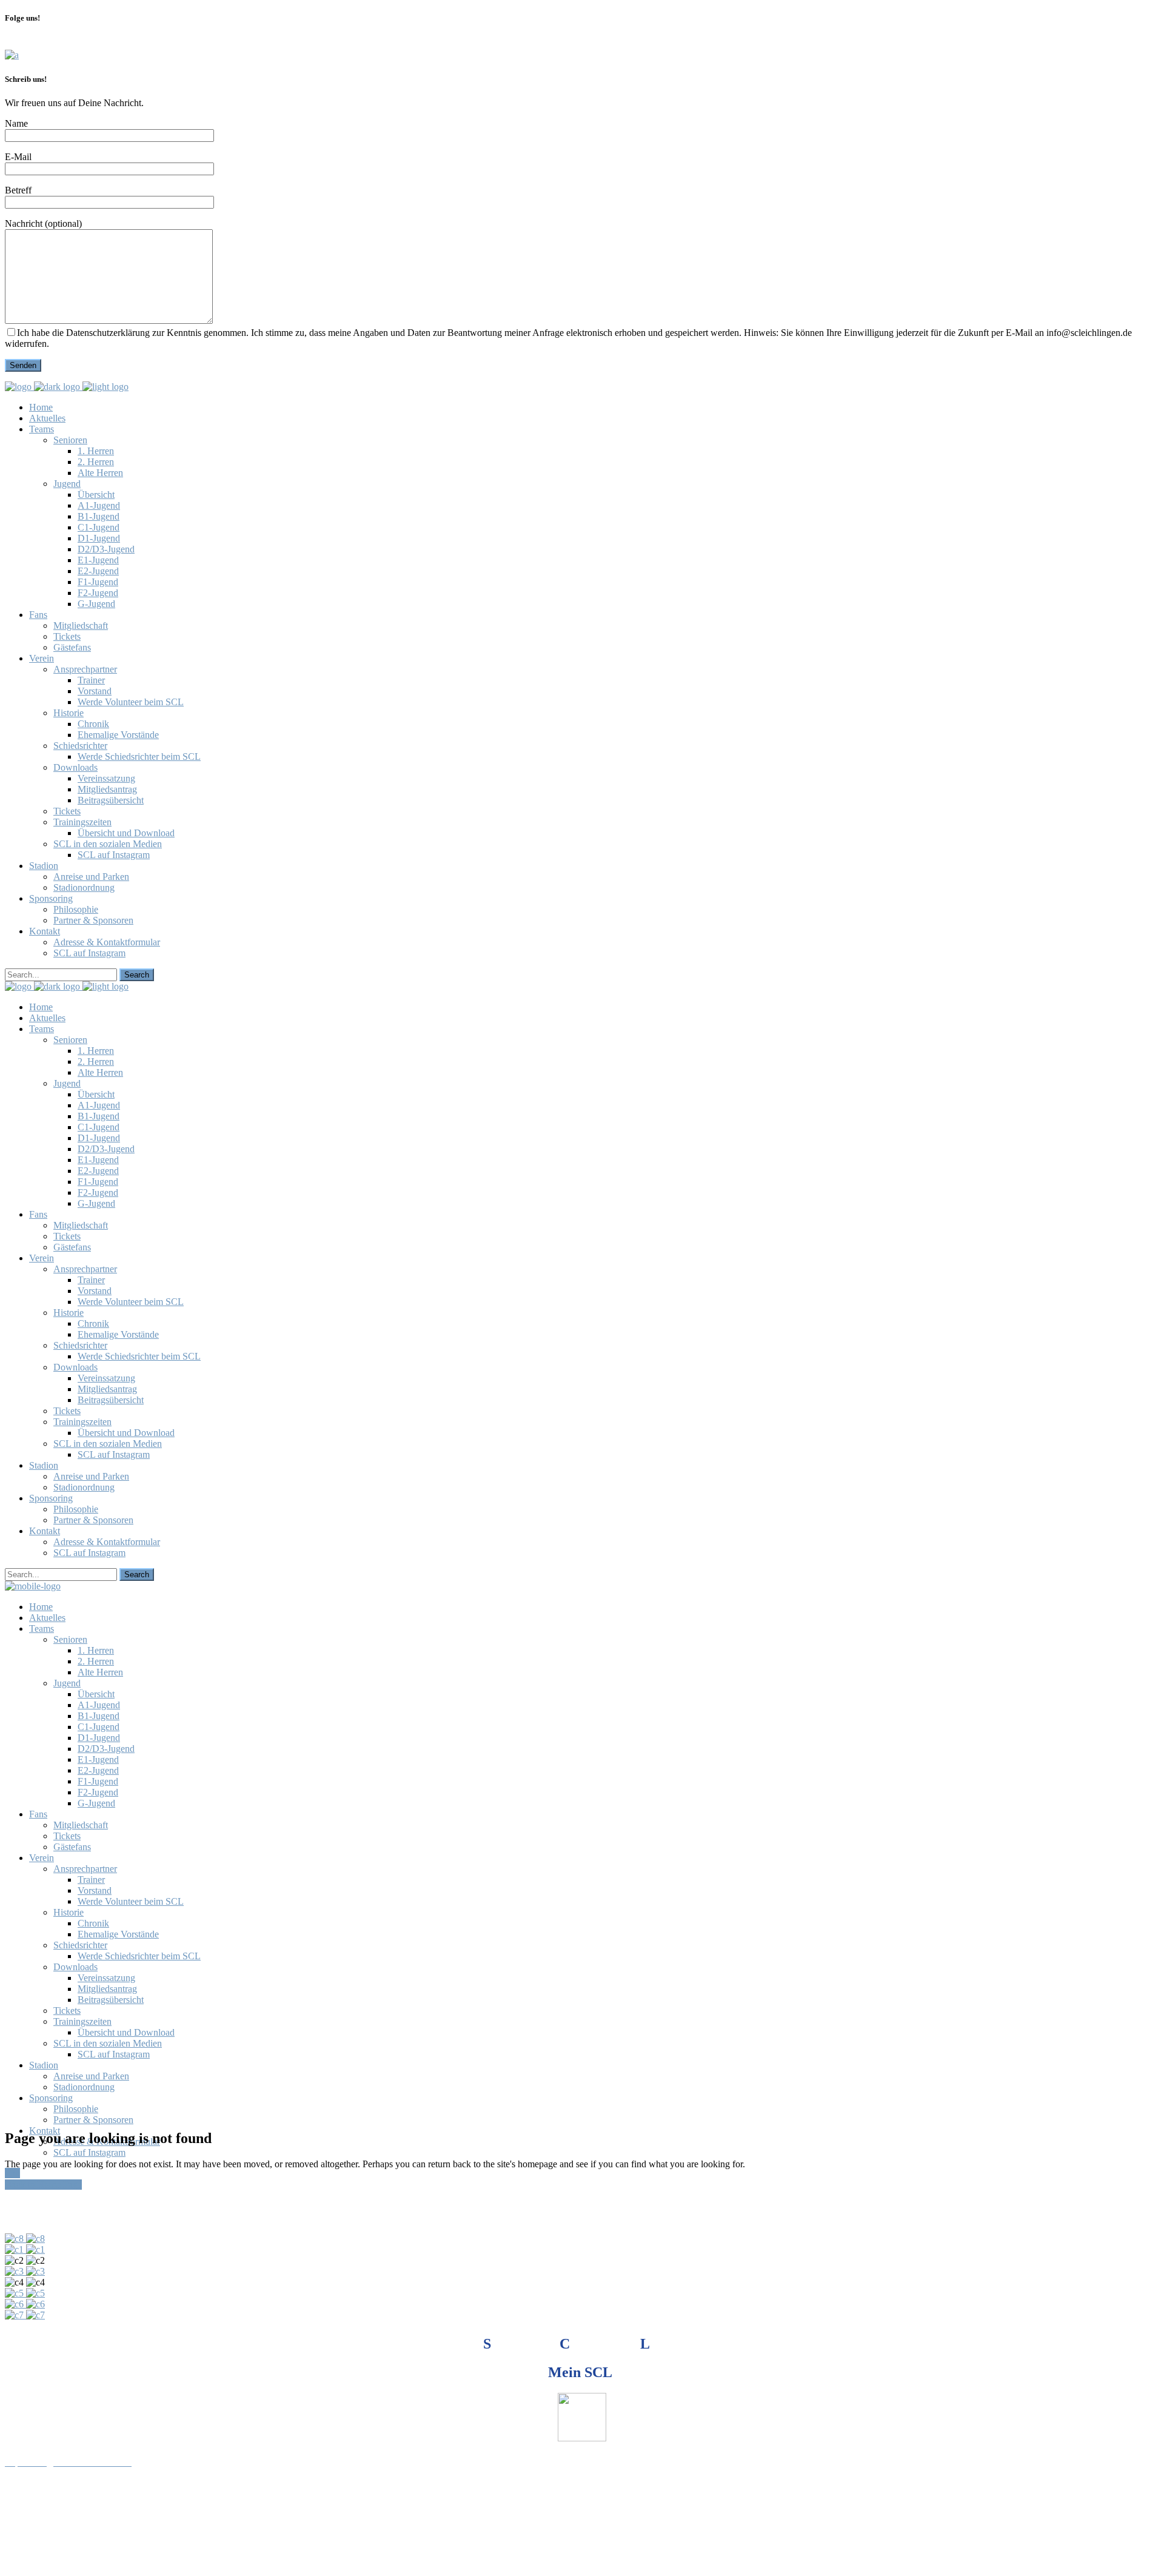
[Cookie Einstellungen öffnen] (96, 2565)
